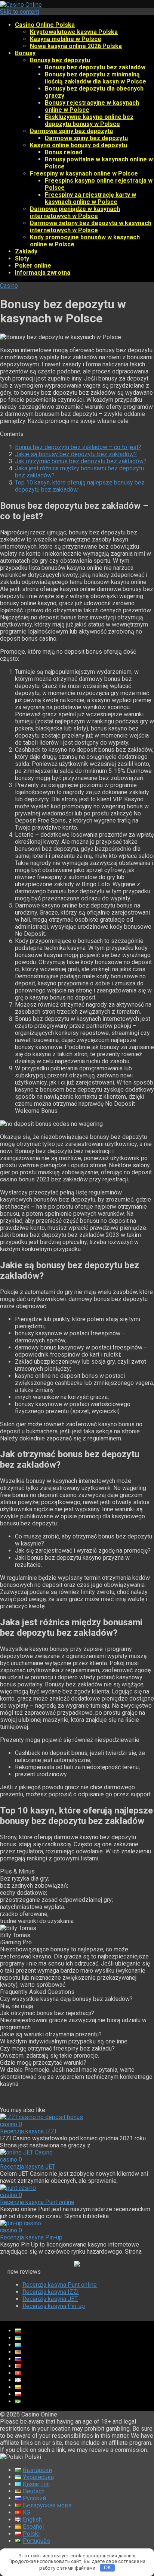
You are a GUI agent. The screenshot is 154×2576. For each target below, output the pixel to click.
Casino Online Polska (45, 25)
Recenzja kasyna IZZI (28, 2131)
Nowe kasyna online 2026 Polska (76, 46)
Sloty (22, 258)
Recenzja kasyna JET (28, 2167)
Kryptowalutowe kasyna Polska (74, 32)
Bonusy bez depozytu (60, 60)
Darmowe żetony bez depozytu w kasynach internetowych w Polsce (91, 227)
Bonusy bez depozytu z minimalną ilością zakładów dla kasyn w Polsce (96, 78)
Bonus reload (64, 152)
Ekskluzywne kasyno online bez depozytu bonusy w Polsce (89, 120)
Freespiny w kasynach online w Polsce (84, 173)
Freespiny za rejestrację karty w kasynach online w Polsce (90, 198)
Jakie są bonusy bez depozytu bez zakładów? (76, 454)
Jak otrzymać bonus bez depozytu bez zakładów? (81, 461)
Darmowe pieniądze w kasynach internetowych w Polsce (75, 212)
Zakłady (26, 251)
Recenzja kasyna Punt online (37, 2202)
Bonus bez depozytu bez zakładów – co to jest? (78, 447)
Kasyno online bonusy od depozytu (78, 145)
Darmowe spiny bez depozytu (71, 131)
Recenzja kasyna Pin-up (31, 2237)
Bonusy (25, 53)
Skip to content (20, 12)
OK (107, 2568)
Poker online (33, 266)
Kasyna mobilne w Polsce (66, 39)
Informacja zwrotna (43, 273)
